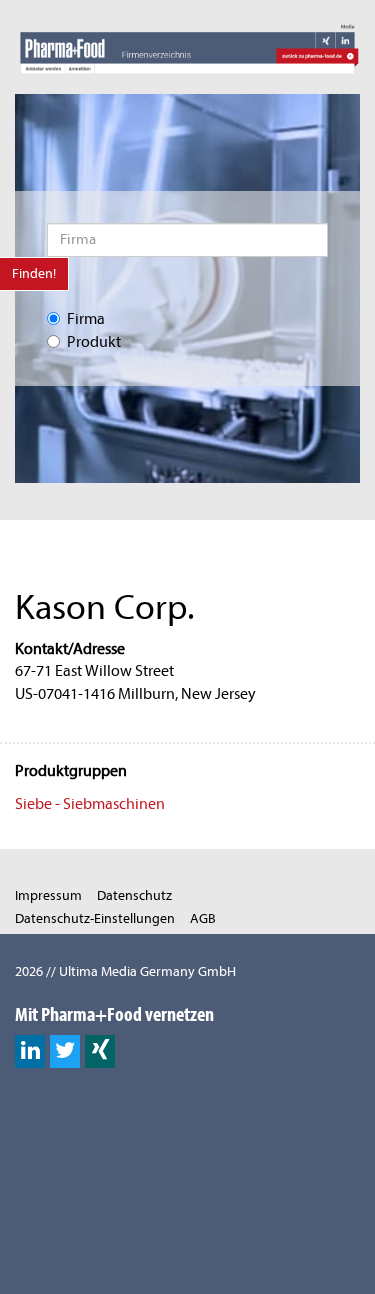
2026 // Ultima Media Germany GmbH (125, 971)
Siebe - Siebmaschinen (90, 804)
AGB (203, 918)
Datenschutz (134, 895)
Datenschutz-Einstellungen (95, 918)
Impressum (48, 895)
